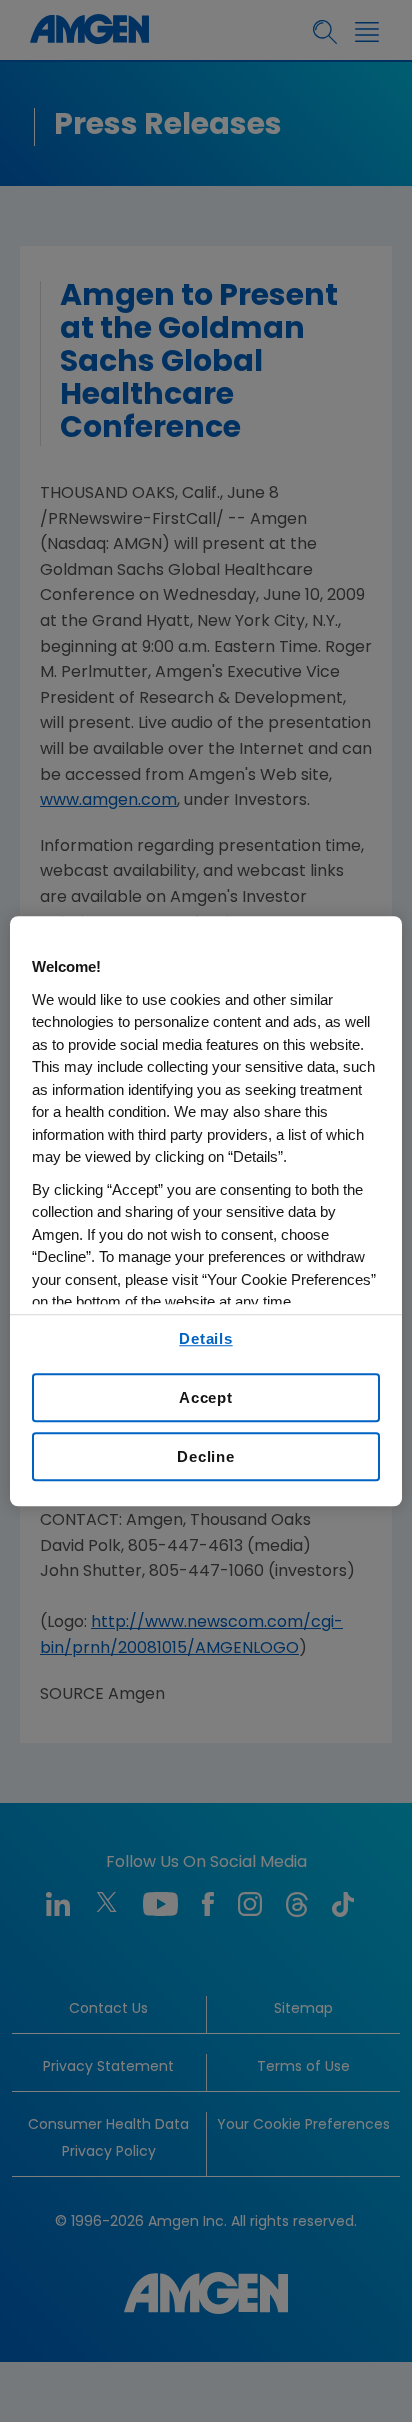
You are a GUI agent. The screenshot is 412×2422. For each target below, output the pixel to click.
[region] (205, 1211)
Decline (205, 1456)
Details (205, 1338)
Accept (206, 1397)
